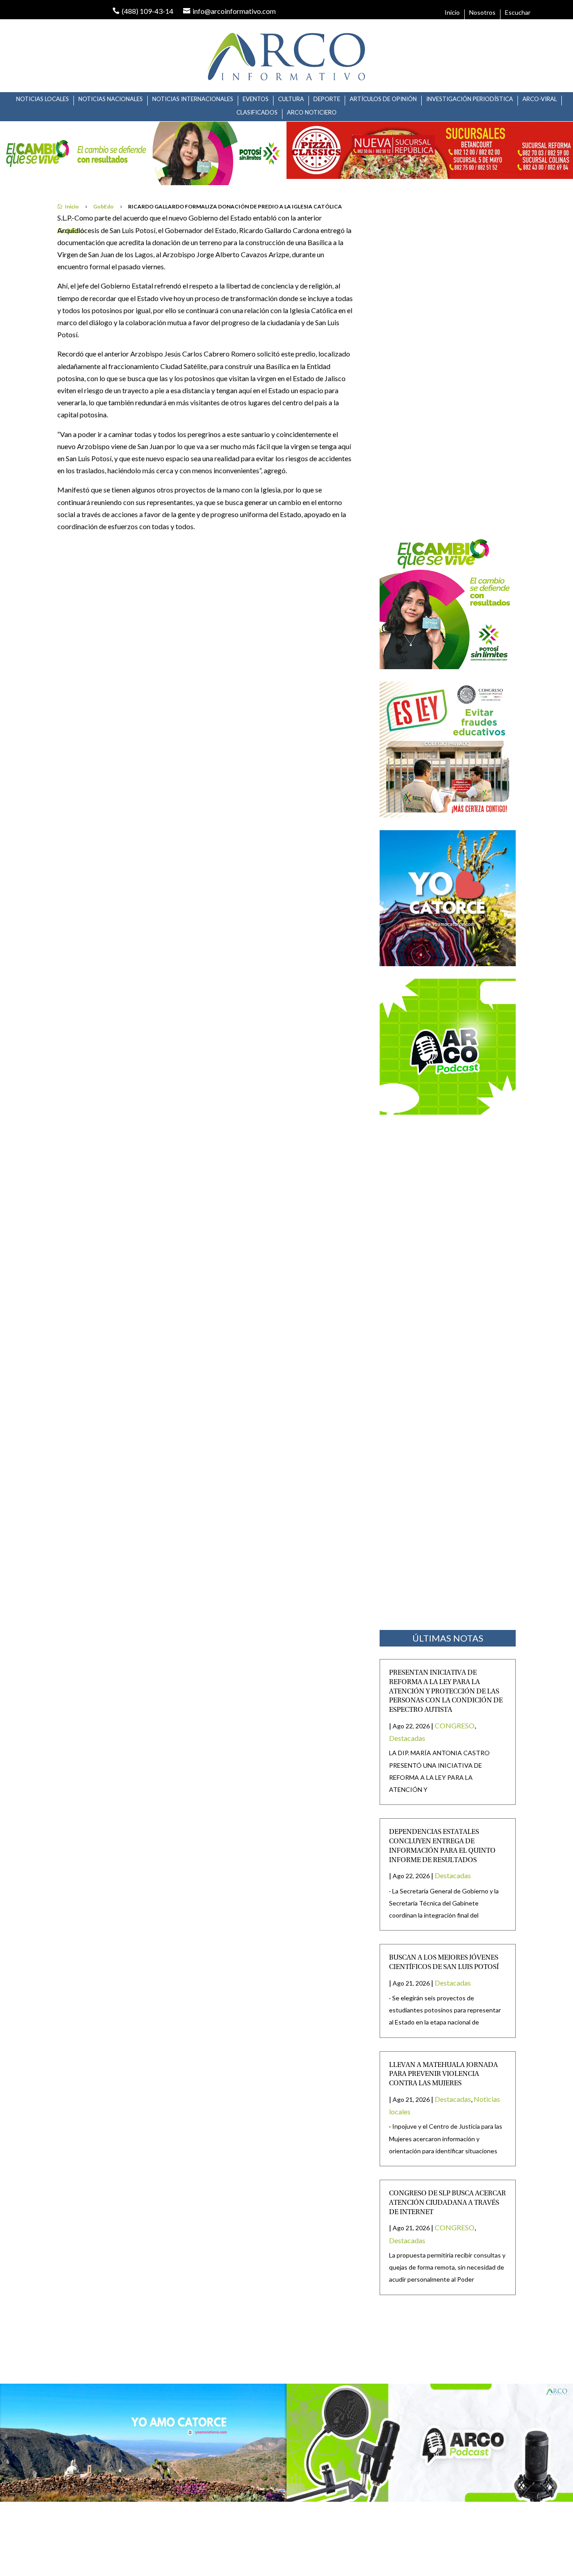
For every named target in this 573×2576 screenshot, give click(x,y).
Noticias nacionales (111, 99)
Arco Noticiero (312, 112)
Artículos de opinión (383, 99)
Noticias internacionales (193, 99)
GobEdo (103, 206)
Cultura (291, 99)
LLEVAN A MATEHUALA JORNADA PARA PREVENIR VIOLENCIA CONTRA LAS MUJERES (443, 2075)
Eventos (256, 99)
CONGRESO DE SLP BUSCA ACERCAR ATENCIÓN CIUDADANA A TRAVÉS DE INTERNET (447, 2203)
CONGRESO (455, 1725)
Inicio (452, 13)
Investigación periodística (470, 99)
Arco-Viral (540, 99)
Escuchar (518, 13)
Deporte (327, 99)
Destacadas (407, 1738)
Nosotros (482, 13)
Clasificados (257, 112)
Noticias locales (43, 99)
